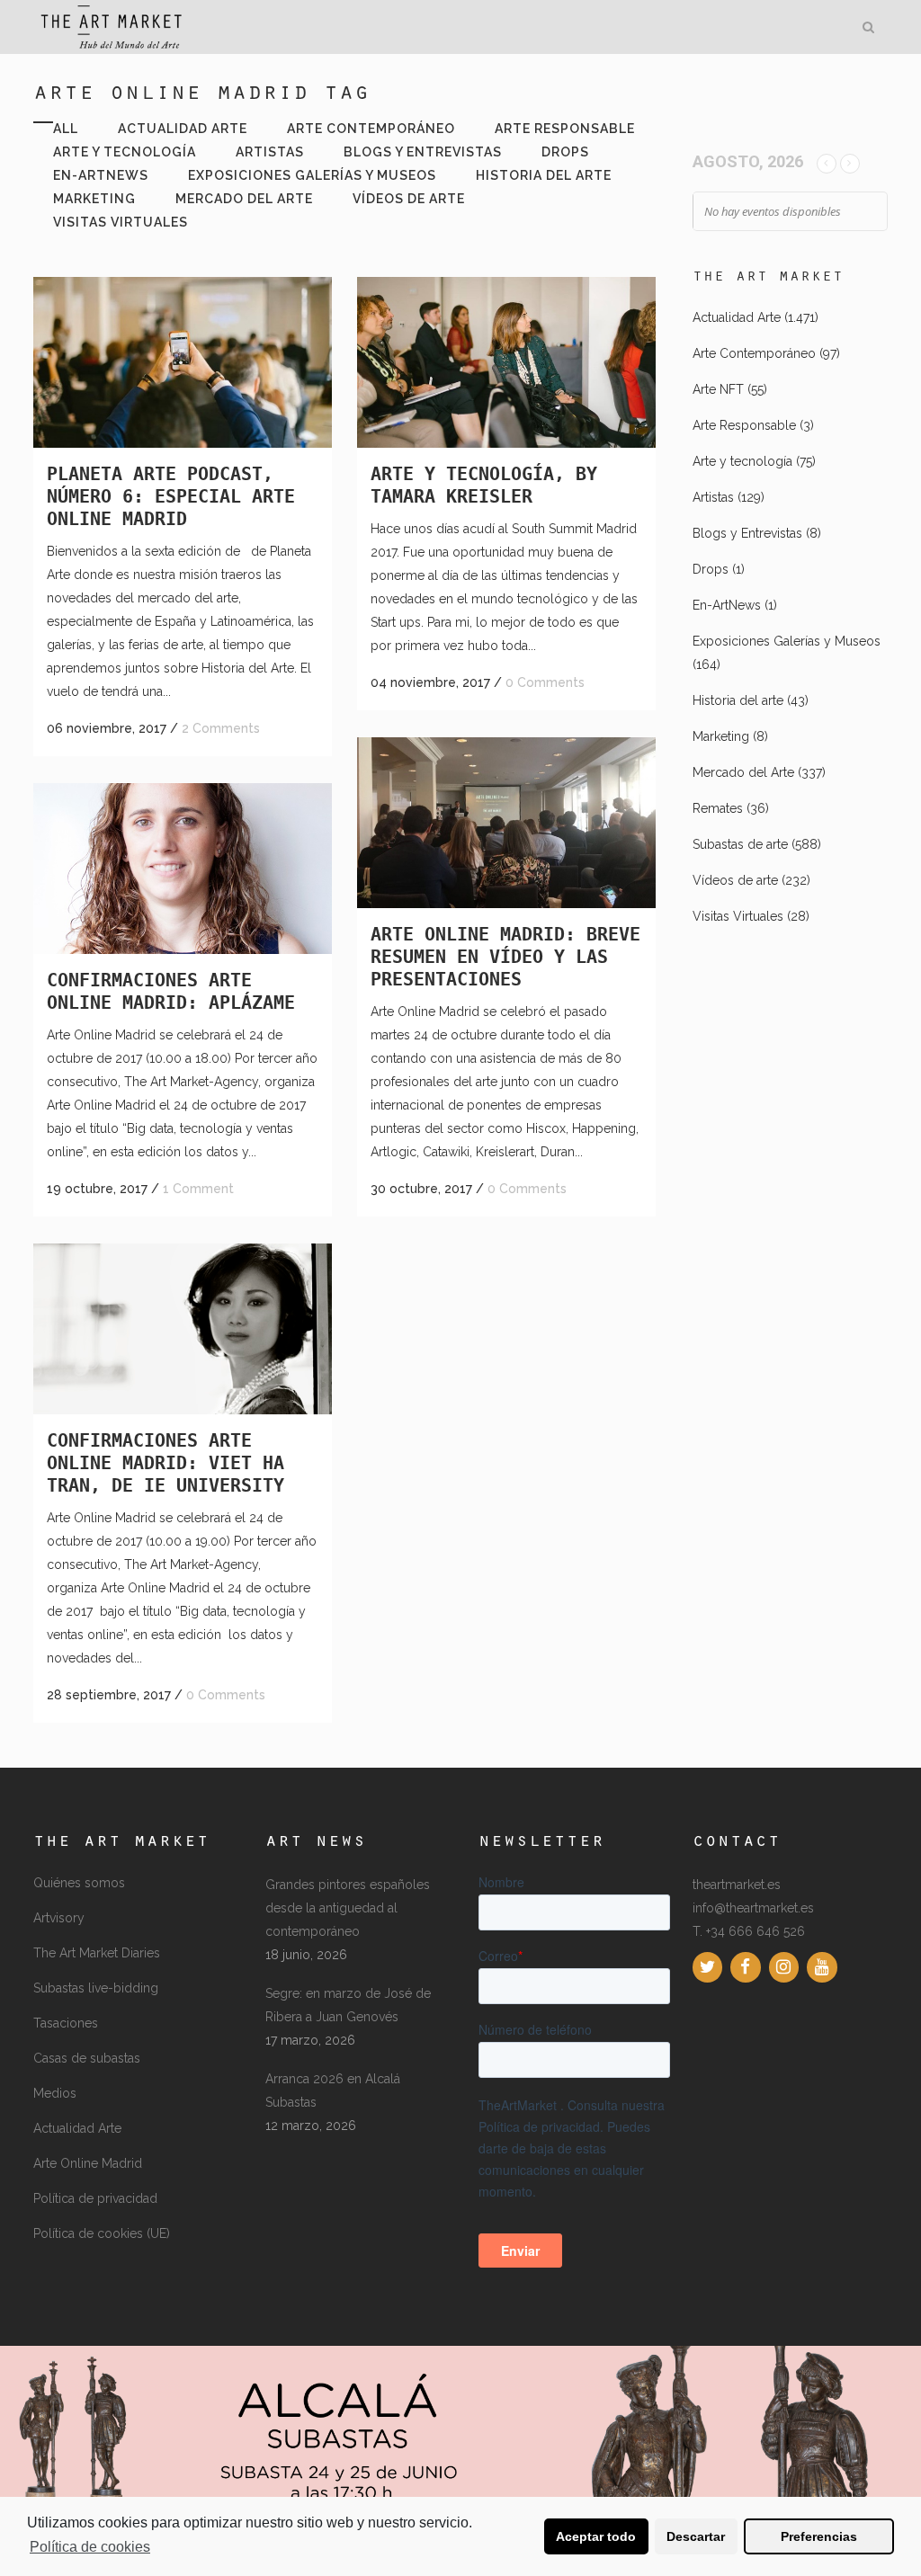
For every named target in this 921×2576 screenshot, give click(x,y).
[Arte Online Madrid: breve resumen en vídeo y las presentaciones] (506, 823)
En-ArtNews (727, 605)
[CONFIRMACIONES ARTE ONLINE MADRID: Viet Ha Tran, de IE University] (183, 1329)
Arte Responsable (744, 425)
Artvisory (59, 1918)
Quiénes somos (79, 1883)
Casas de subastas (87, 2058)
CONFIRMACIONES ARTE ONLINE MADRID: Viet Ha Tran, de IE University (165, 1463)
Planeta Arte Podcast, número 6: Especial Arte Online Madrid (171, 496)
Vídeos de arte (735, 880)
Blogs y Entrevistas (747, 533)
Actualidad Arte (737, 317)
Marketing (721, 736)
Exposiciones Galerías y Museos (787, 641)
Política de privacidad (95, 2198)
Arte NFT (718, 389)
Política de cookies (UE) (102, 2233)
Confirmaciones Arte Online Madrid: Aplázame (171, 991)
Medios (55, 2093)
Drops (711, 569)
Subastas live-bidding (96, 1988)
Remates (718, 808)
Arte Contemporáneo (754, 353)
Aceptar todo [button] (596, 2536)
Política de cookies (90, 2547)
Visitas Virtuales (738, 916)
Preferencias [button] (819, 2536)
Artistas (713, 497)
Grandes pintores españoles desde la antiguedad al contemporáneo (348, 1908)
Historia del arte (738, 700)
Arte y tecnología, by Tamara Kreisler (484, 485)
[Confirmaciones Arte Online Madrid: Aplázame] (183, 869)
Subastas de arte (740, 844)
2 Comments (221, 728)
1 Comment (198, 1189)
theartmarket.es (737, 1885)
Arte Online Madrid (88, 2163)
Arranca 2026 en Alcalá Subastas (333, 2090)
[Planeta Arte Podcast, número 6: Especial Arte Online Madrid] (183, 362)
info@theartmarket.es (753, 1908)
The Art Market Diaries (97, 1953)
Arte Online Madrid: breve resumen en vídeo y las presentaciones (505, 957)
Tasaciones (66, 2023)
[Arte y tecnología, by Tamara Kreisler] (506, 362)
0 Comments (545, 682)
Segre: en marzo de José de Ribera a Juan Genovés (348, 2005)
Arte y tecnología (742, 461)
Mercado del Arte (743, 772)
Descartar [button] (696, 2536)
